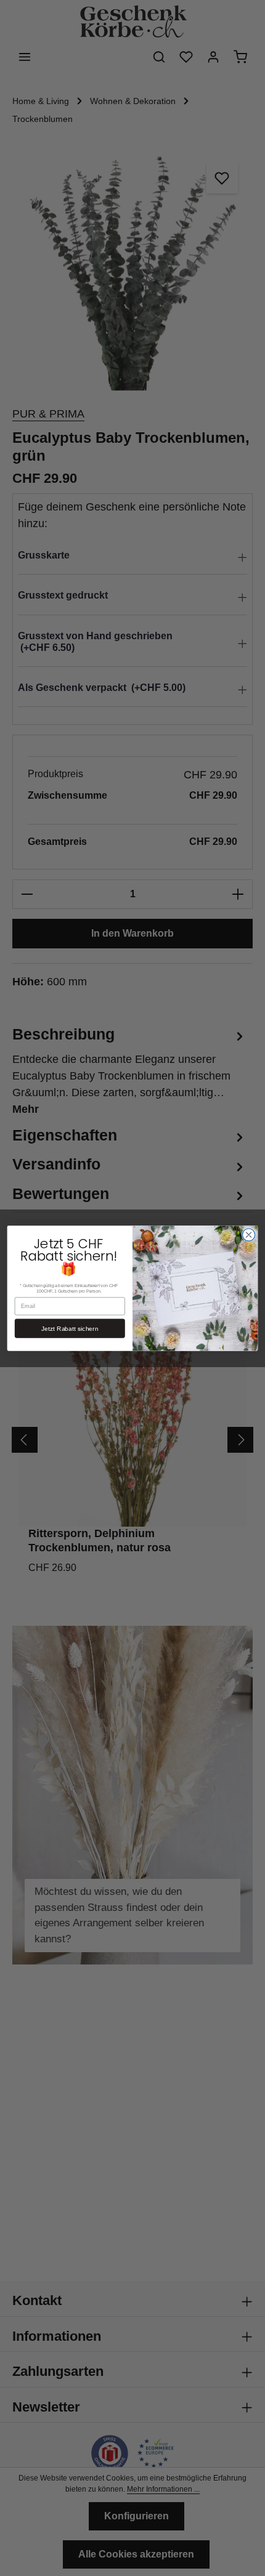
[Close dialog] (248, 1234)
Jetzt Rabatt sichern (70, 1328)
